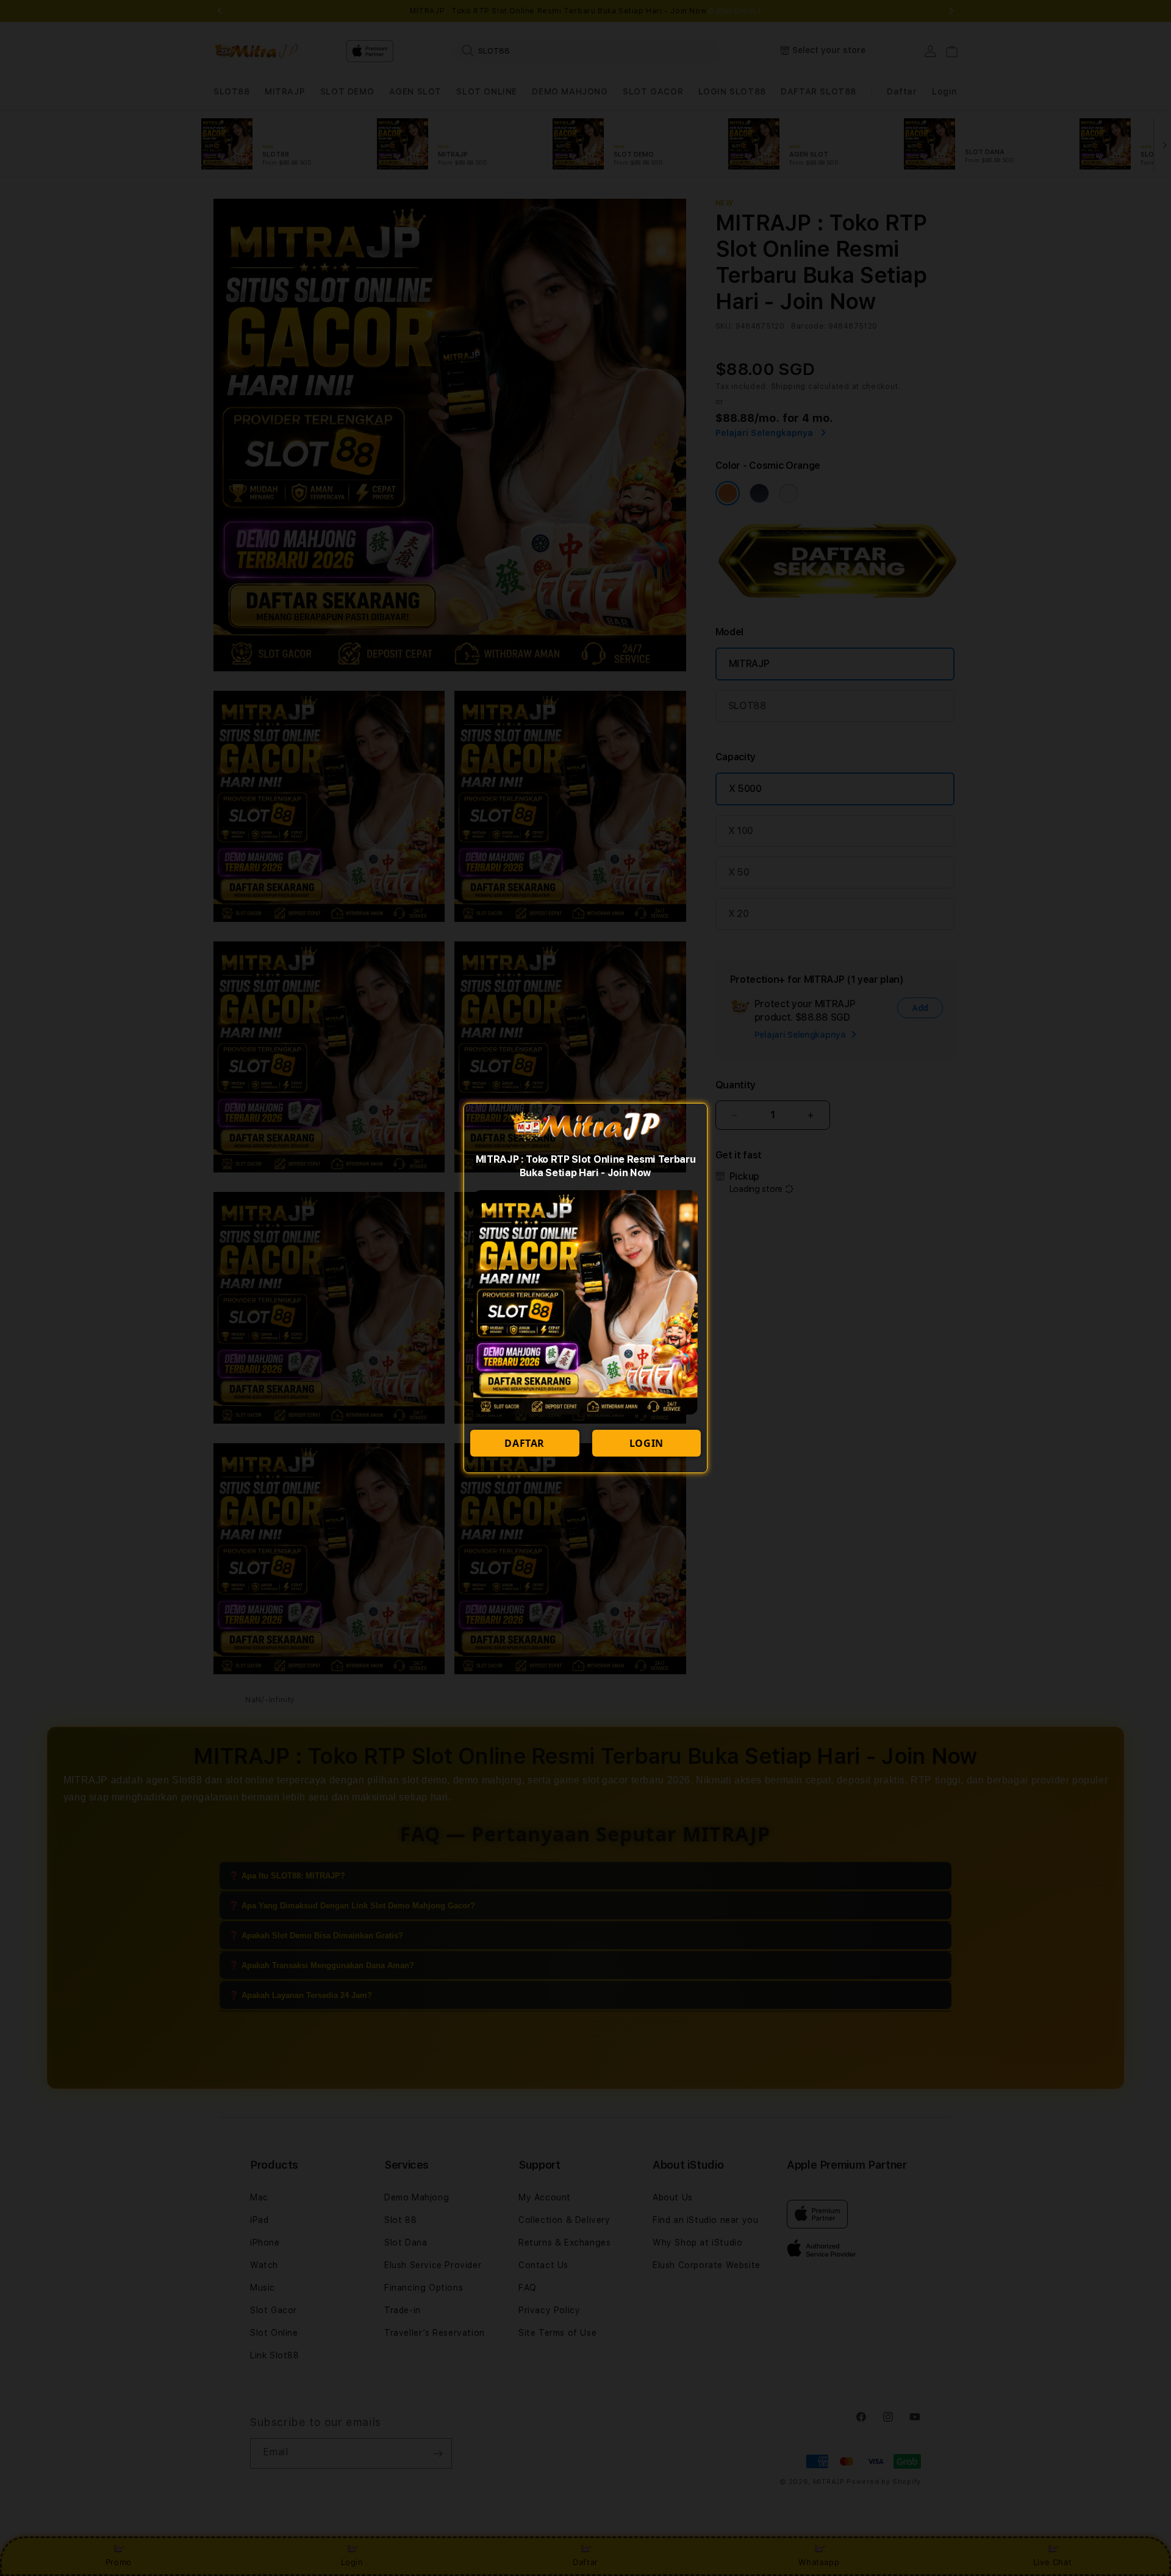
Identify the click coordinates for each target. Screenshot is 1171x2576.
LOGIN (646, 1443)
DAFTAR (525, 1443)
